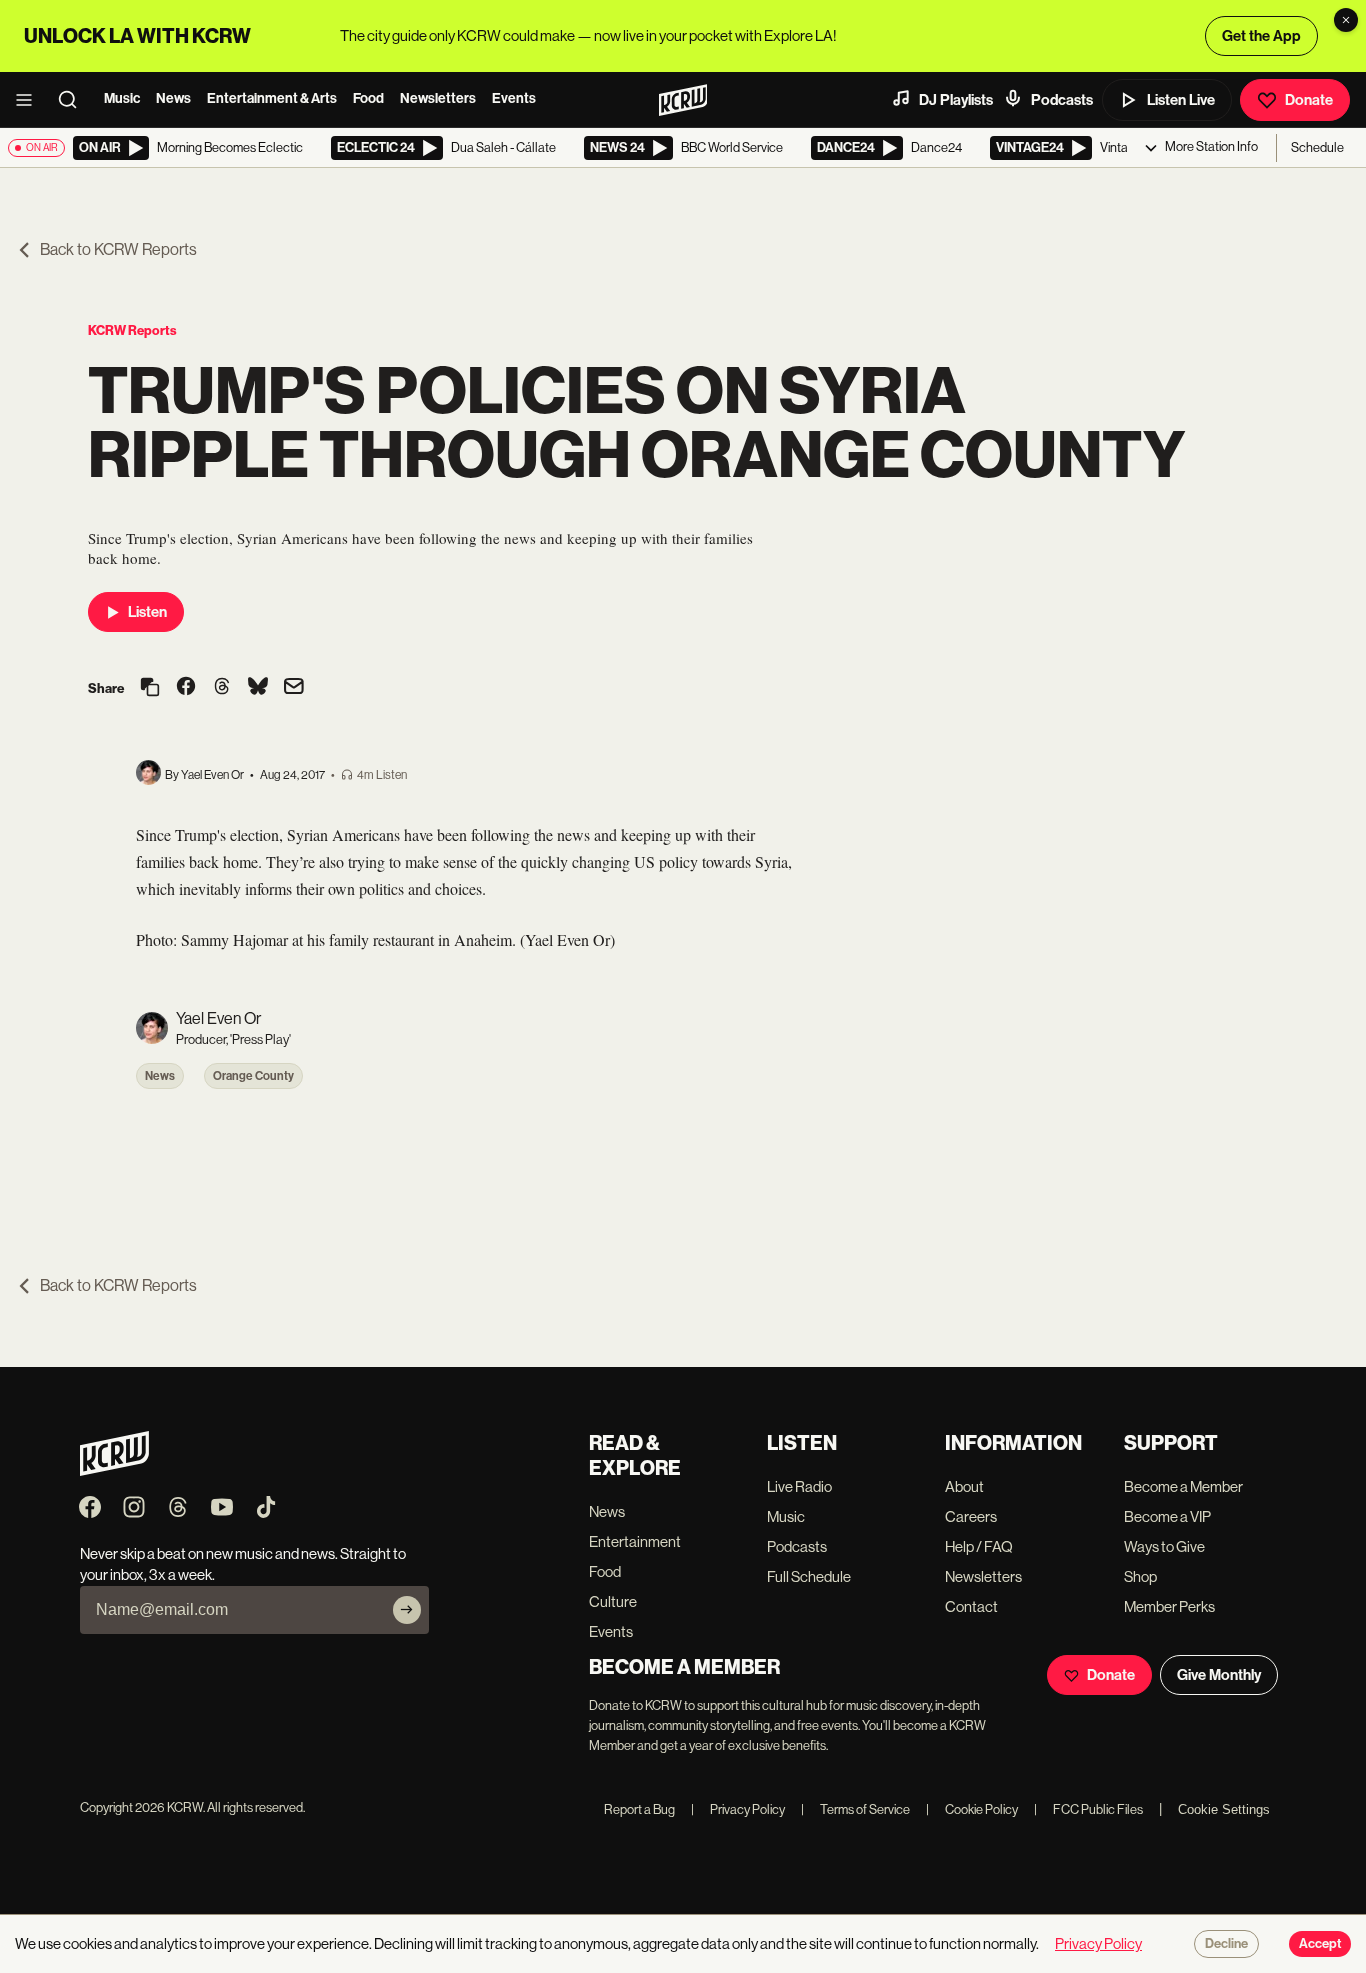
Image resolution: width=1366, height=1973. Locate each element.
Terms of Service (855, 1809)
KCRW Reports (132, 330)
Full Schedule (809, 1576)
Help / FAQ (979, 1546)
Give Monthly (1219, 1675)
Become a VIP (1167, 1516)
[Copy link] (150, 688)
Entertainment (635, 1541)
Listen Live (1181, 100)
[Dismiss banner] (1346, 20)
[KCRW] (114, 1470)
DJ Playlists (956, 100)
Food (368, 98)
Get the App (1261, 36)
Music (122, 98)
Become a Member (1183, 1486)
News (173, 98)
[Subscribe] (407, 1610)
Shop (1140, 1576)
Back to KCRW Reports (118, 249)
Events (514, 98)
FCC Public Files (1088, 1809)
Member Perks (1169, 1606)
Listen (147, 612)
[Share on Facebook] (186, 688)
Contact (971, 1606)
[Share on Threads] (222, 688)
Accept (1320, 1944)
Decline (1226, 1944)
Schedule (1317, 147)
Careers (971, 1516)
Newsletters (438, 98)
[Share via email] (294, 688)
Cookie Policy (972, 1809)
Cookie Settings (1224, 1809)
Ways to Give (1164, 1546)
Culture (613, 1601)
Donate (1309, 100)
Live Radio (799, 1486)
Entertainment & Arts (272, 98)
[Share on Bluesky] (258, 688)
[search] (74, 100)
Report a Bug (639, 1809)
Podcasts (1062, 100)
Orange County (253, 1076)
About (964, 1486)
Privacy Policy (738, 1809)
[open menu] (30, 100)
